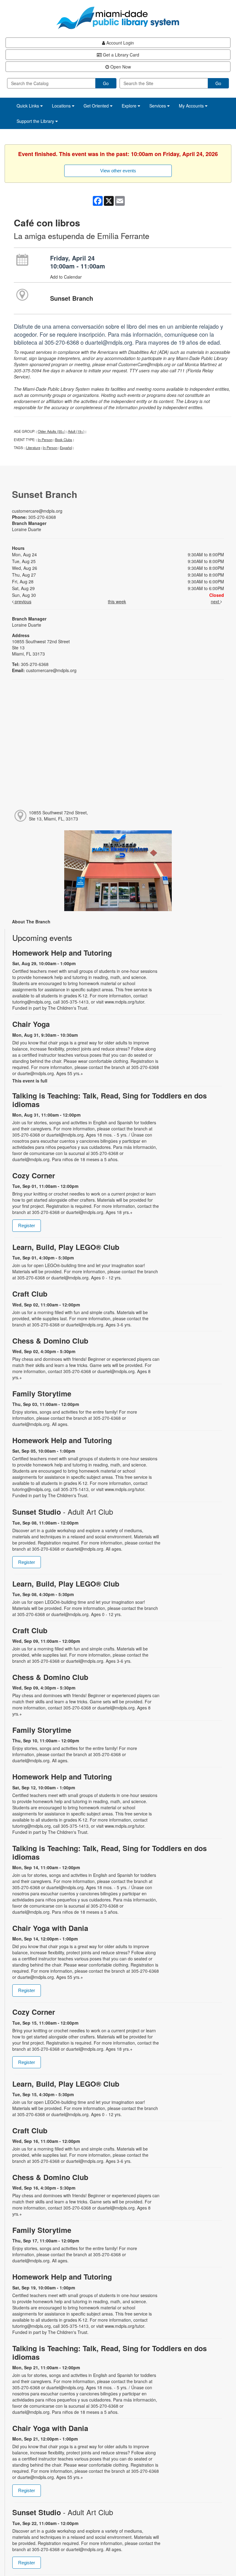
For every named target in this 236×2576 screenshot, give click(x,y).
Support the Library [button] (36, 121)
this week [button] (117, 601)
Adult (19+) (76, 431)
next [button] (216, 601)
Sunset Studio (63, 1512)
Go (106, 83)
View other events (118, 171)
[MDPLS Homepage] (118, 18)
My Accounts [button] (192, 106)
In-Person (45, 440)
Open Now (120, 67)
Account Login (120, 43)
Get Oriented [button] (97, 106)
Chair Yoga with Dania (50, 1928)
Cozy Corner (34, 1175)
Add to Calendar (66, 277)
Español (66, 448)
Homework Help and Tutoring (62, 953)
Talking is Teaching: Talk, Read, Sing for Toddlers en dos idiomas (110, 1100)
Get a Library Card (120, 55)
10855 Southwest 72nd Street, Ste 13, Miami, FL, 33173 (58, 816)
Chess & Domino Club (50, 1341)
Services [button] (158, 106)
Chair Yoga (31, 1024)
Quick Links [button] (28, 106)
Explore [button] (130, 106)
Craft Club (30, 1294)
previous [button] (22, 601)
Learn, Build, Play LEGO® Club (66, 1247)
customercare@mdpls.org (37, 511)
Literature (33, 448)
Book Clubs (64, 440)
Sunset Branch (72, 298)
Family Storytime (42, 1394)
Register (27, 1225)
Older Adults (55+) (52, 431)
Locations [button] (62, 106)
